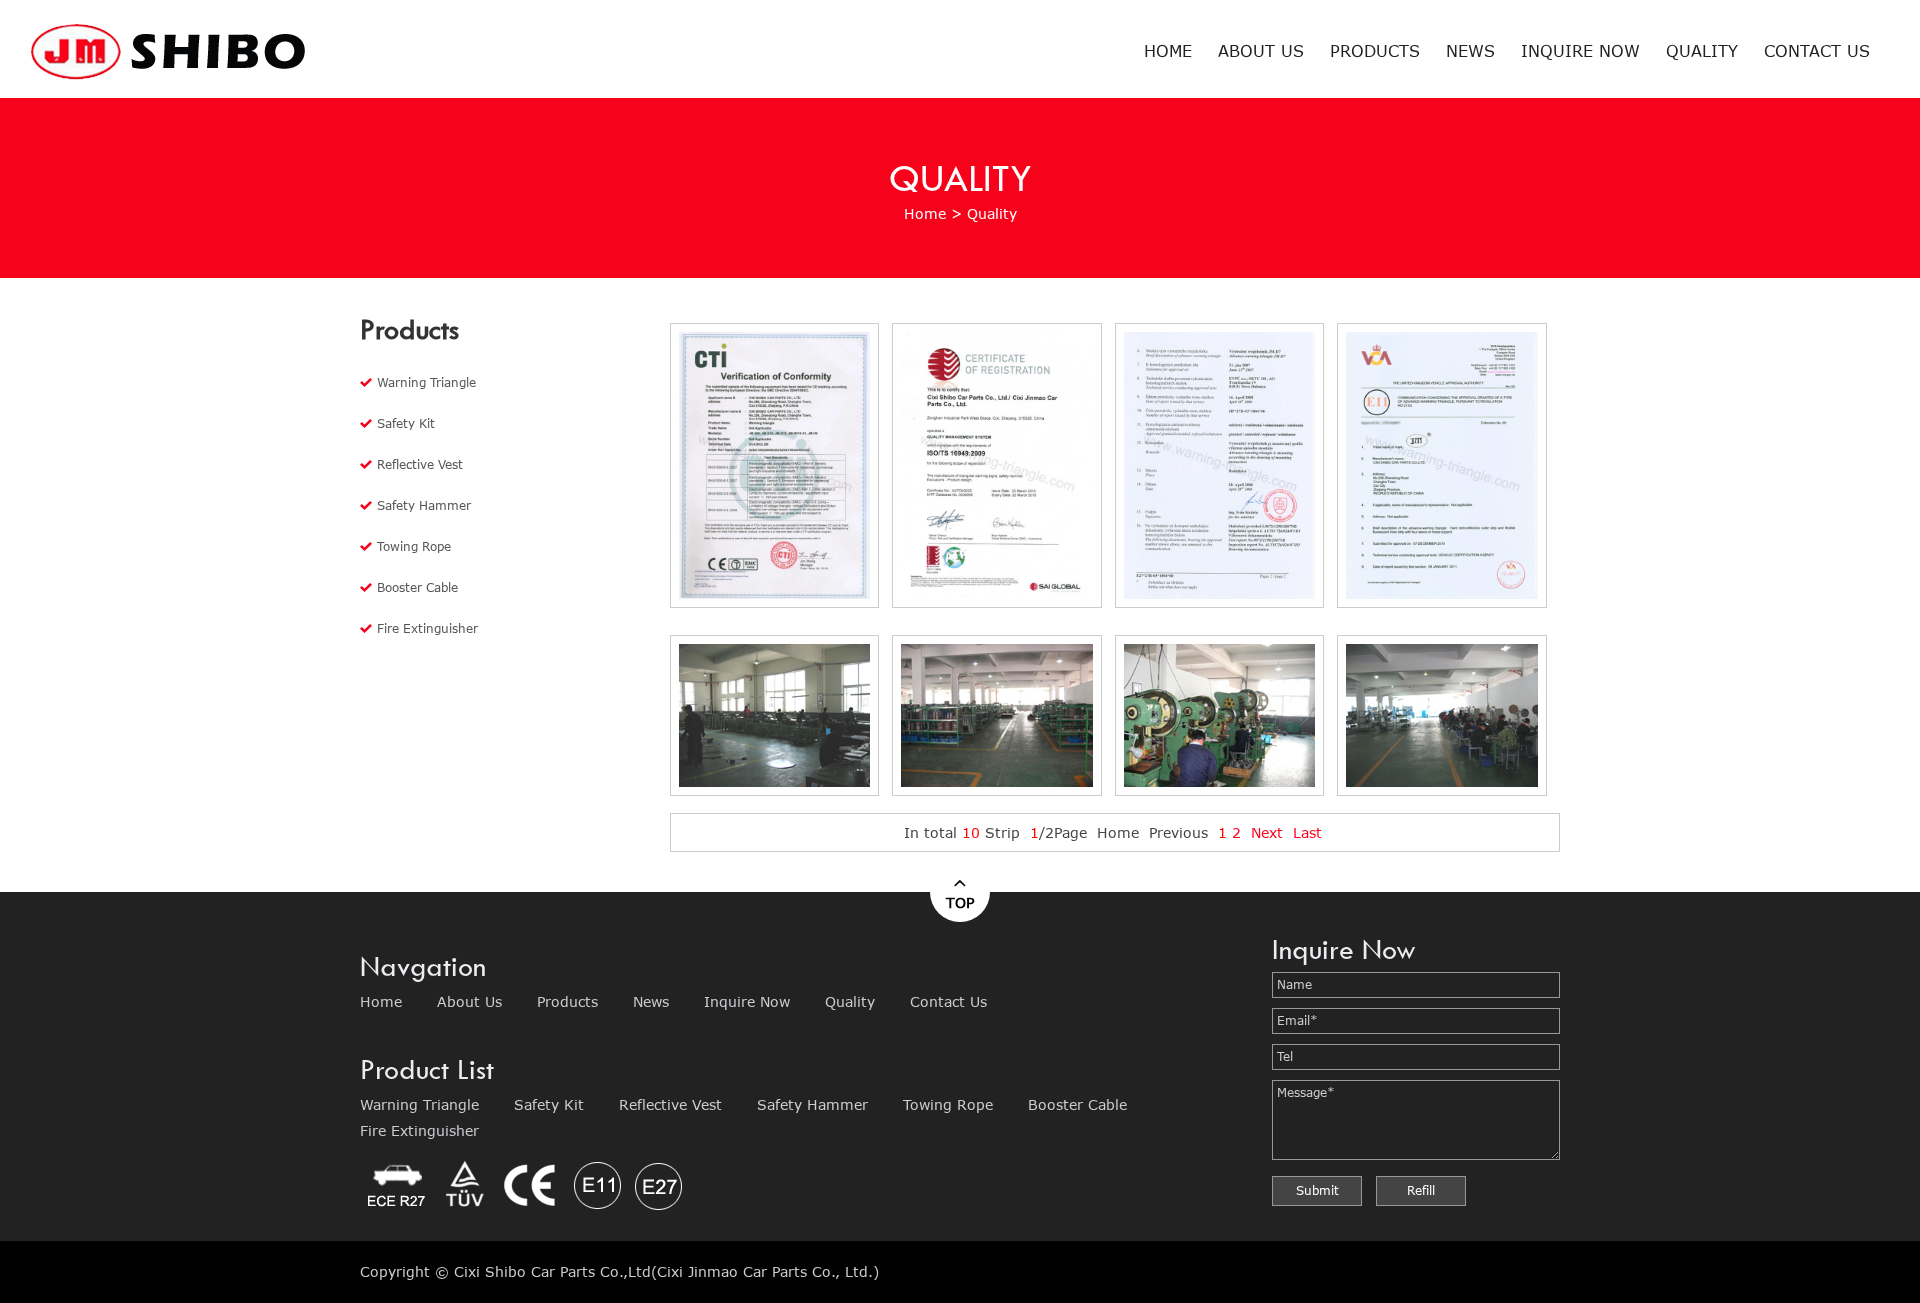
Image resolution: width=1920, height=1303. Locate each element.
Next (1267, 832)
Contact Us (1817, 50)
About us (1261, 50)
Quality (1702, 50)
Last (1307, 832)
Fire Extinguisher (427, 628)
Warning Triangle (426, 382)
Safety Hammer (424, 505)
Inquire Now (1580, 50)
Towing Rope (414, 546)
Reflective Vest (420, 464)
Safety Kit (406, 423)
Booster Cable (417, 587)
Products (1375, 50)
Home (1168, 50)
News (1470, 50)
